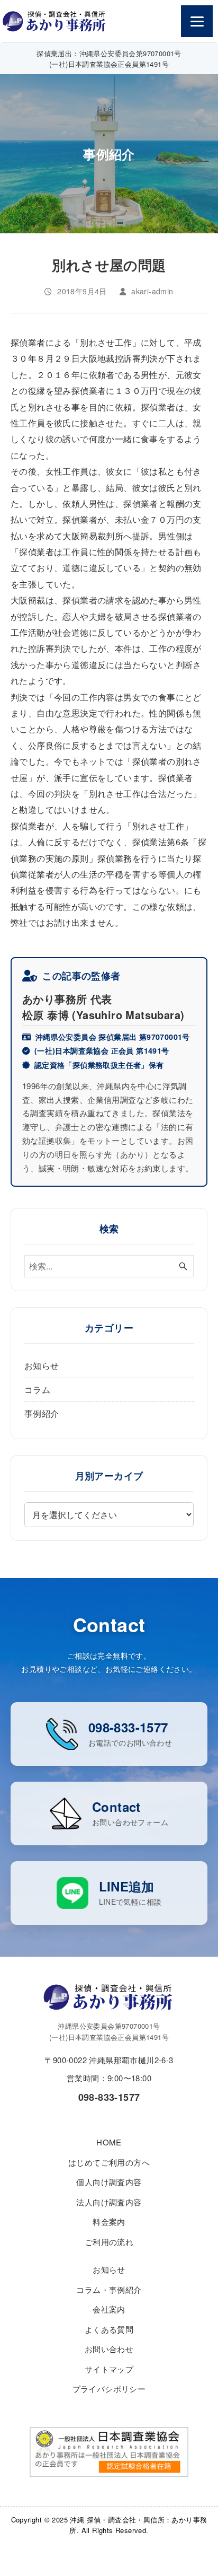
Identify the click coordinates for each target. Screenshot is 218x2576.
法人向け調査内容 (109, 2202)
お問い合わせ (109, 2349)
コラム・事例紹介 (109, 2289)
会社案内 (109, 2309)
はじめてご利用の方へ (109, 2162)
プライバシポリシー (109, 2389)
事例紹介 (42, 1413)
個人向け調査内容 (109, 2182)
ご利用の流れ (109, 2242)
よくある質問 (109, 2329)
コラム (37, 1390)
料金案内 (109, 2222)
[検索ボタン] (183, 1266)
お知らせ (42, 1366)
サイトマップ (109, 2369)
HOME (109, 2142)
